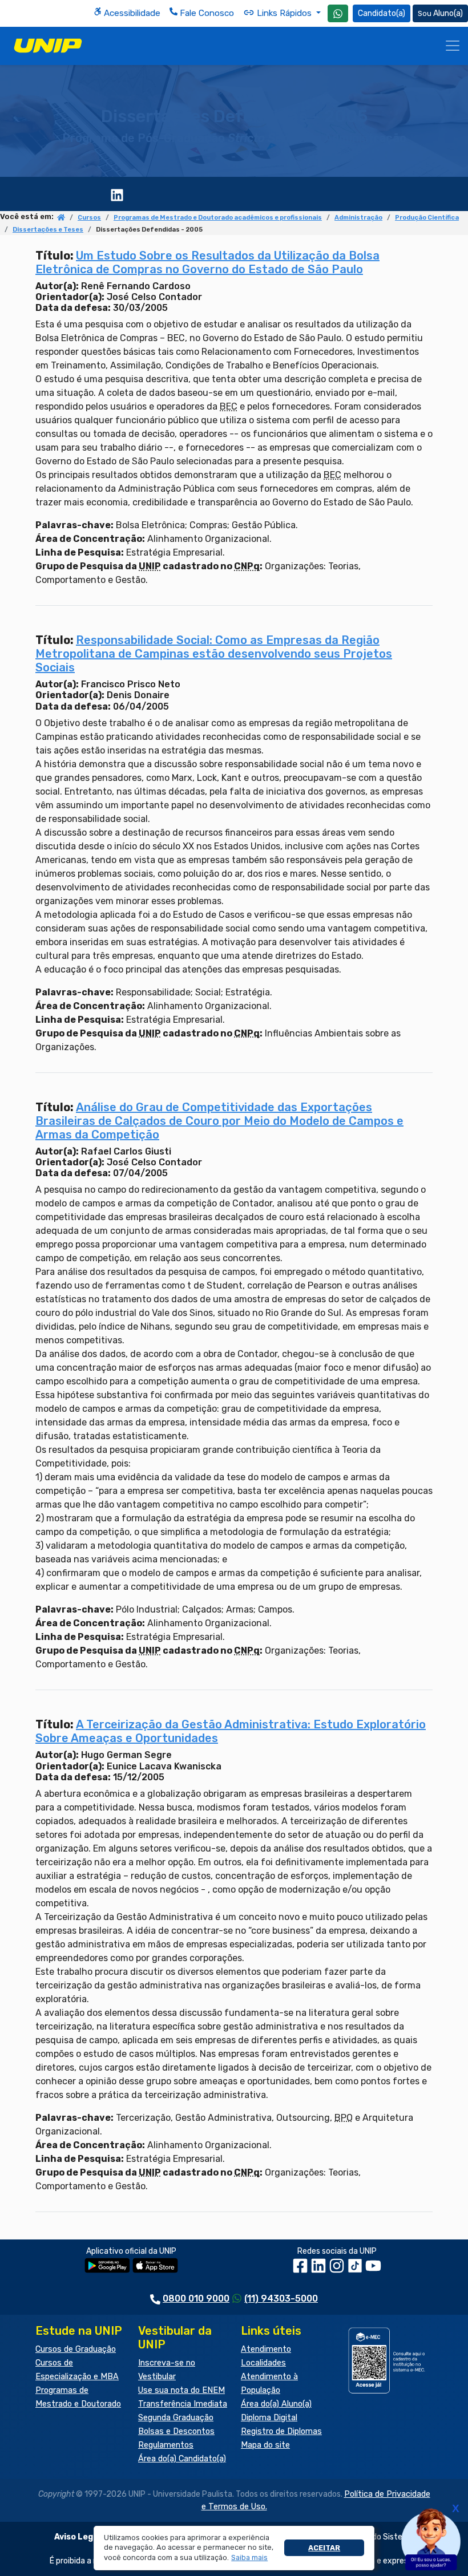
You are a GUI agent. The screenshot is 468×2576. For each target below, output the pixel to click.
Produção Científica (427, 218)
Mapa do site (265, 2445)
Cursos (89, 218)
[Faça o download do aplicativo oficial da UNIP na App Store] (155, 2265)
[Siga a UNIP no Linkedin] (320, 2270)
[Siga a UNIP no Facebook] (301, 2270)
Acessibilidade (131, 13)
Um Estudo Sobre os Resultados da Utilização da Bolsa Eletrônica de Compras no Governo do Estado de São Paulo (207, 262)
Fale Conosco (206, 13)
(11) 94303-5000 (281, 2298)
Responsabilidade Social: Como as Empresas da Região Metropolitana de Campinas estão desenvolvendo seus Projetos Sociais (214, 654)
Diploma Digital (269, 2418)
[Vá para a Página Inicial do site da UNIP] (48, 46)
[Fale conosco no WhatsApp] (338, 13)
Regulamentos (166, 2445)
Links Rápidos (284, 13)
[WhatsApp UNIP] (338, 13)
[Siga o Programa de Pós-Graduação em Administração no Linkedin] (117, 194)
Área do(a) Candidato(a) (182, 2459)
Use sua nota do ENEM (181, 2390)
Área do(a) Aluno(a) (276, 2404)
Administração (358, 218)
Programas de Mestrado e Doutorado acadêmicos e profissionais (218, 218)
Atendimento (266, 2349)
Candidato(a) (382, 13)
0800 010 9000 (196, 2298)
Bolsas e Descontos (176, 2431)
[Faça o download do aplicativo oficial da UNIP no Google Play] (107, 2265)
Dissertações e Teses (48, 230)
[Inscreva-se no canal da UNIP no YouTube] (373, 2270)
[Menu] (453, 46)
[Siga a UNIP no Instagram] (338, 2270)
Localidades (263, 2363)
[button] (250, 2558)
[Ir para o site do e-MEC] (388, 2360)
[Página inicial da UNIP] (61, 218)
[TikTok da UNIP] (356, 2270)
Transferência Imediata (183, 2404)
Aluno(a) (448, 13)
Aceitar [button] (324, 2548)
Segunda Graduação (176, 2418)
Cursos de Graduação (76, 2349)
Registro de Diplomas (281, 2431)
